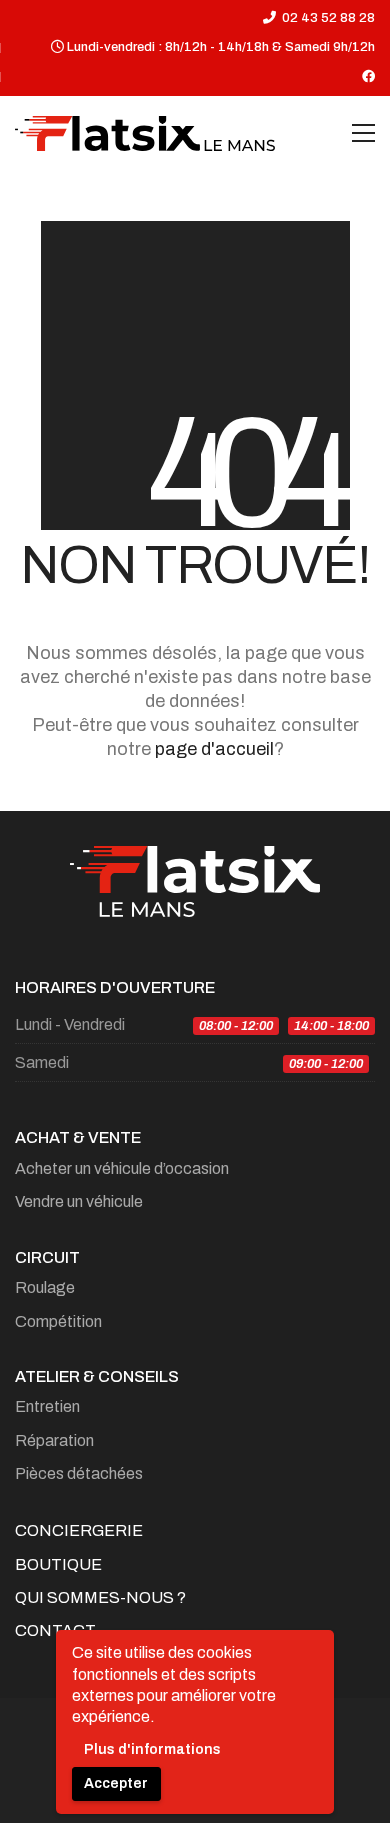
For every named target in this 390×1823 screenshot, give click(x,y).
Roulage (45, 1287)
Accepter (116, 1783)
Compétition (58, 1321)
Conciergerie (79, 1530)
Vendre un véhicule (79, 1201)
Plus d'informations (152, 1749)
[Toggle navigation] (363, 133)
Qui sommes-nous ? (100, 1597)
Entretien (47, 1406)
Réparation (54, 1440)
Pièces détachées (79, 1473)
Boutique (58, 1564)
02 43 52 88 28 (328, 18)
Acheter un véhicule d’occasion (122, 1168)
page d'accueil (214, 749)
